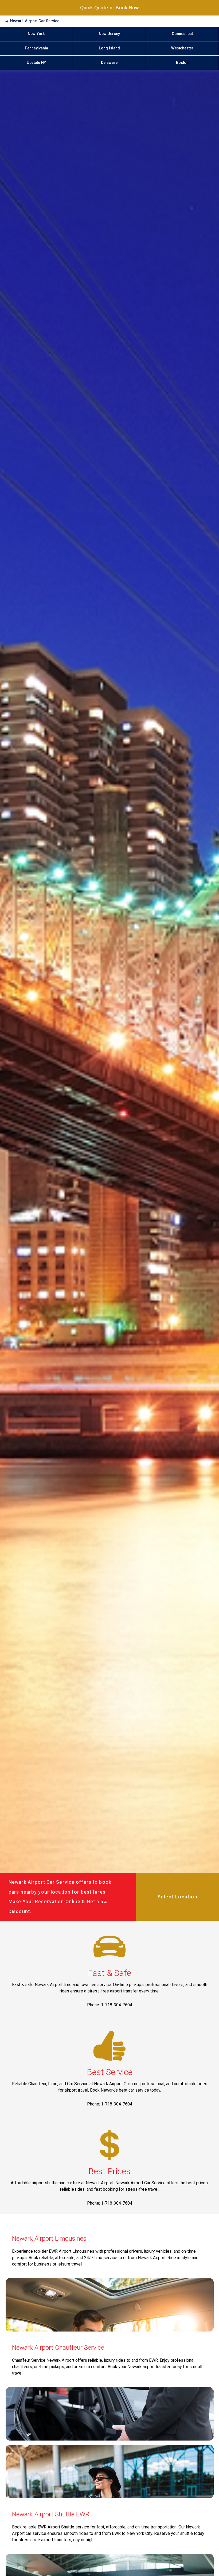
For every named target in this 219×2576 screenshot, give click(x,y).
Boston (182, 63)
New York (36, 34)
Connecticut (182, 34)
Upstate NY (36, 63)
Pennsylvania (36, 48)
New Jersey (109, 34)
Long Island (109, 48)
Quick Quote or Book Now (109, 8)
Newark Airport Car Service (35, 21)
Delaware (109, 63)
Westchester (182, 48)
